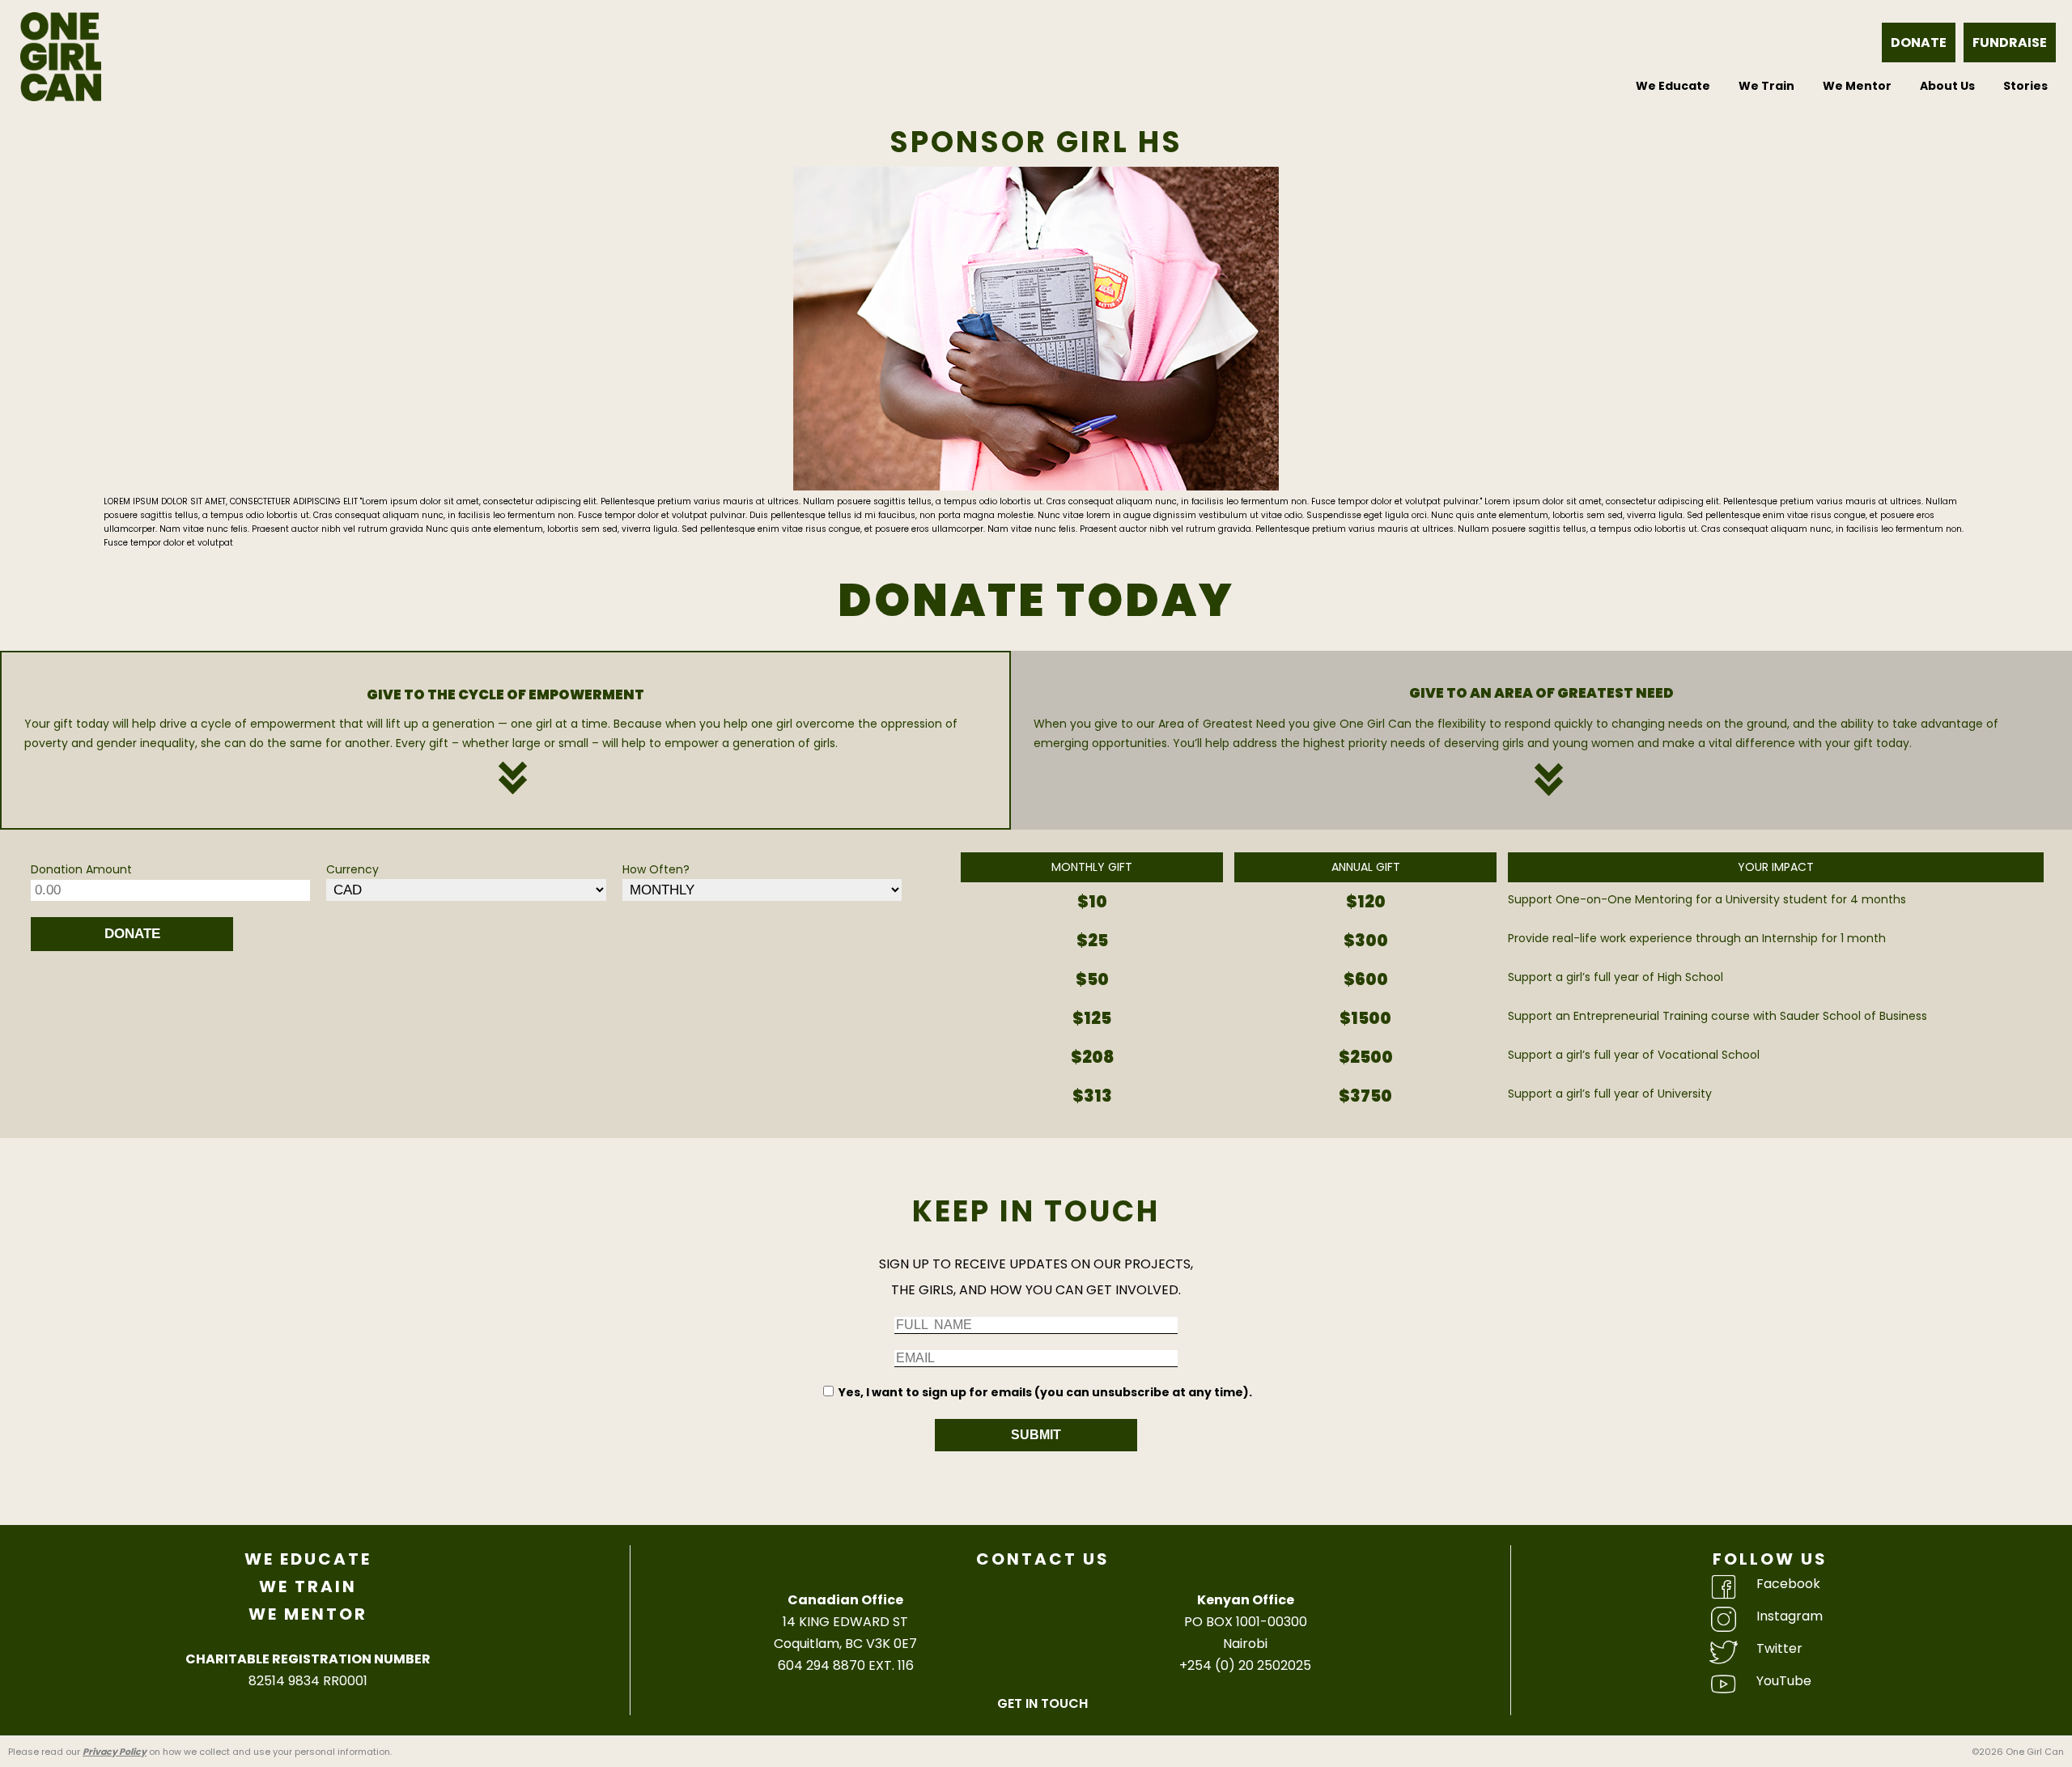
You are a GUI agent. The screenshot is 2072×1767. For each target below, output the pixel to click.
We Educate (1673, 86)
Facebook (1788, 1584)
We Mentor (1857, 86)
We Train (1766, 86)
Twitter (1779, 1648)
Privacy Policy (115, 1752)
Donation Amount (81, 869)
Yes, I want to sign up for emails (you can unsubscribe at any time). (1045, 1392)
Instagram (1790, 1616)
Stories (2025, 86)
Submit (1036, 1435)
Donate (1919, 42)
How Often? (656, 869)
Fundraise (2010, 42)
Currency (352, 869)
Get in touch (1042, 1703)
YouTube (1784, 1681)
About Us (1947, 86)
